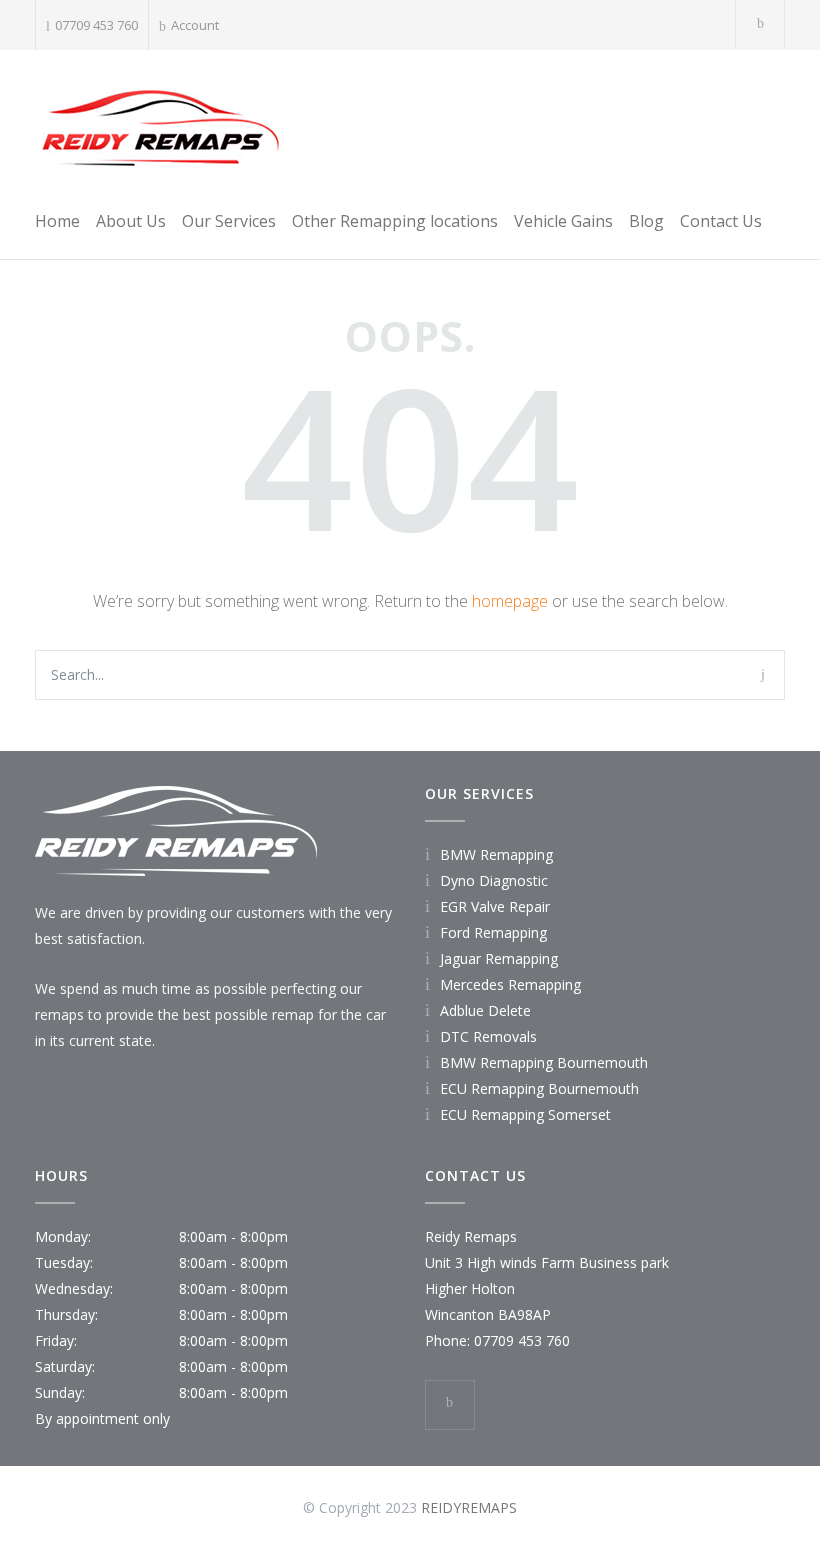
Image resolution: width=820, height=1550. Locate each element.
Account (195, 25)
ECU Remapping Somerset (525, 1114)
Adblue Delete (485, 1010)
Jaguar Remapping (499, 958)
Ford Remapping (493, 932)
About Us (131, 221)
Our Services (229, 221)
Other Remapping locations (395, 221)
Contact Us (721, 221)
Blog (646, 221)
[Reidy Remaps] (160, 126)
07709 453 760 (96, 25)
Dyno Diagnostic (494, 880)
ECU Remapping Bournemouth (539, 1088)
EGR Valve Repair (495, 906)
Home (57, 221)
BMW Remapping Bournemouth (544, 1062)
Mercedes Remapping (510, 984)
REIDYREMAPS (469, 1507)
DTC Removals (488, 1036)
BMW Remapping (496, 854)
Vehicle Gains (563, 221)
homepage (510, 601)
